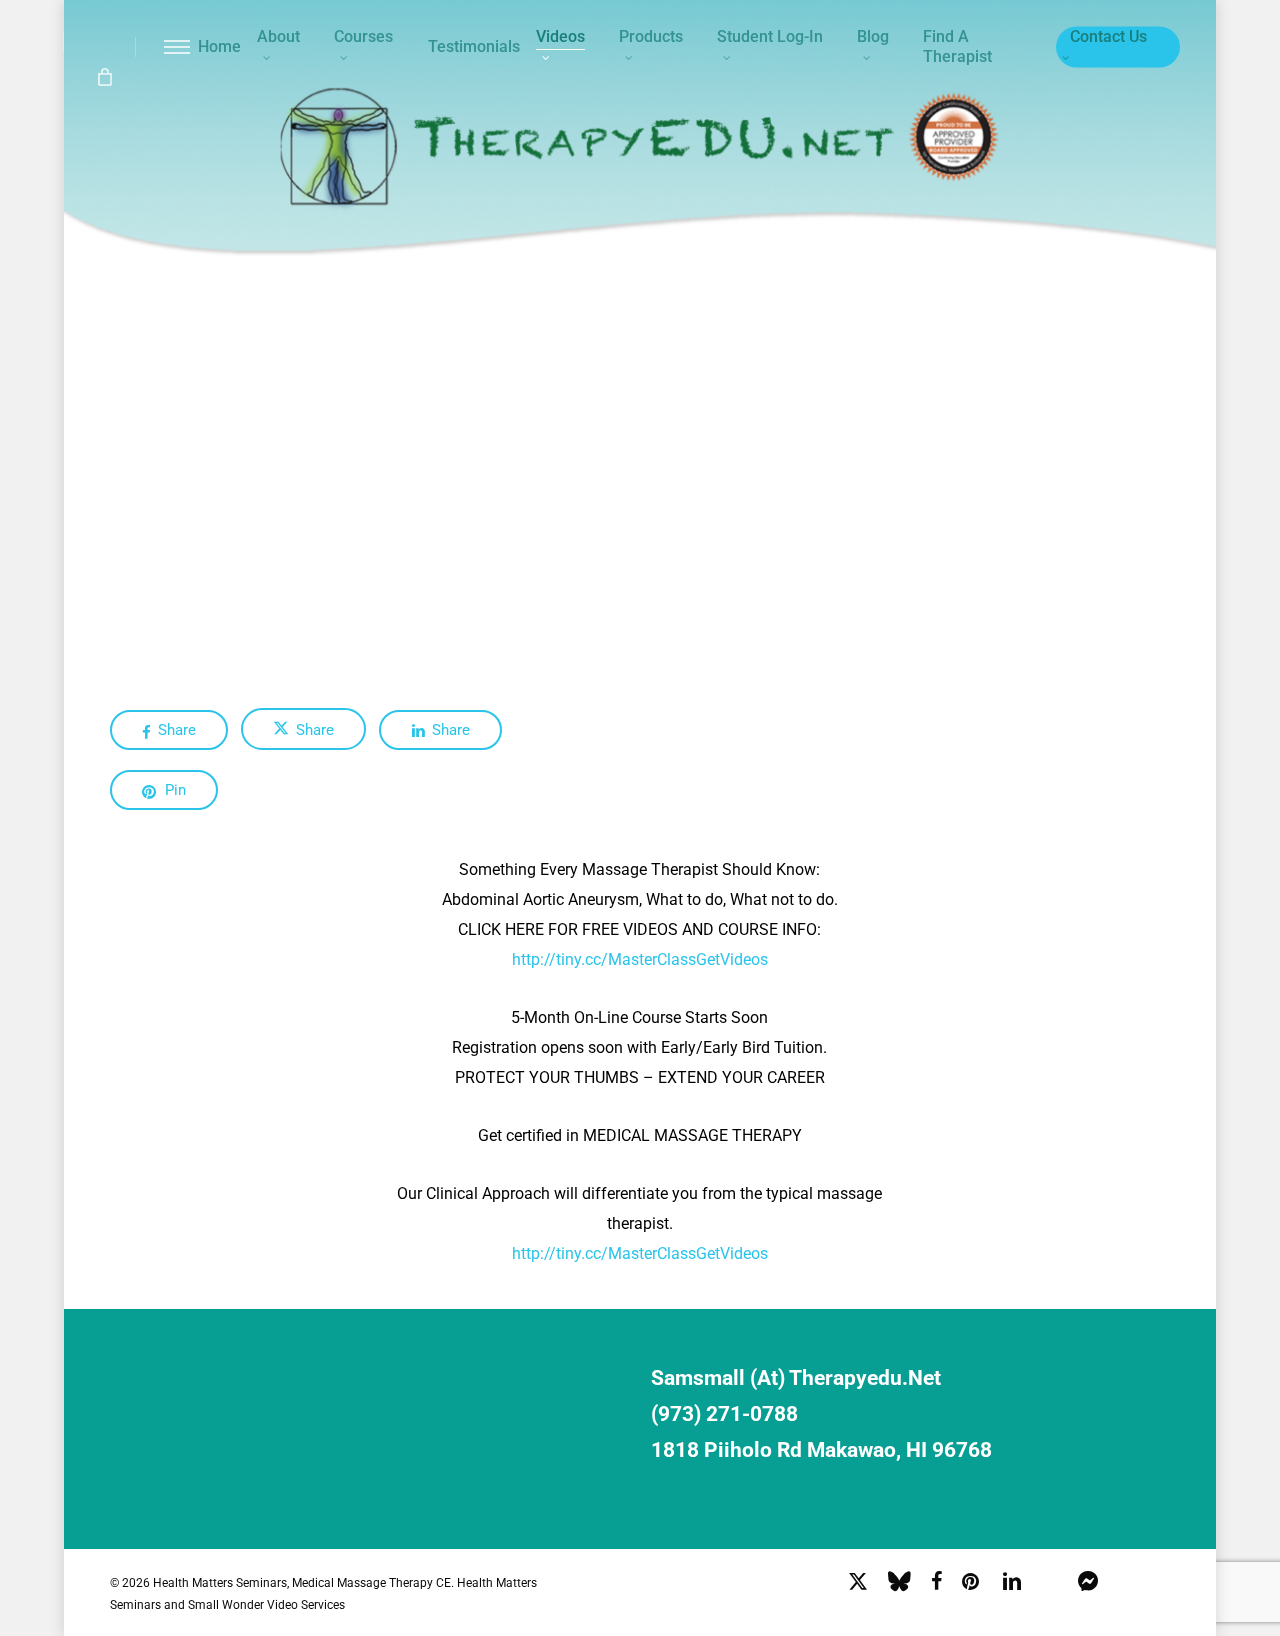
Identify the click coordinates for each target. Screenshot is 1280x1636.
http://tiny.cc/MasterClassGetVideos (640, 959)
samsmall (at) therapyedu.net (796, 1378)
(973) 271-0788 (724, 1414)
